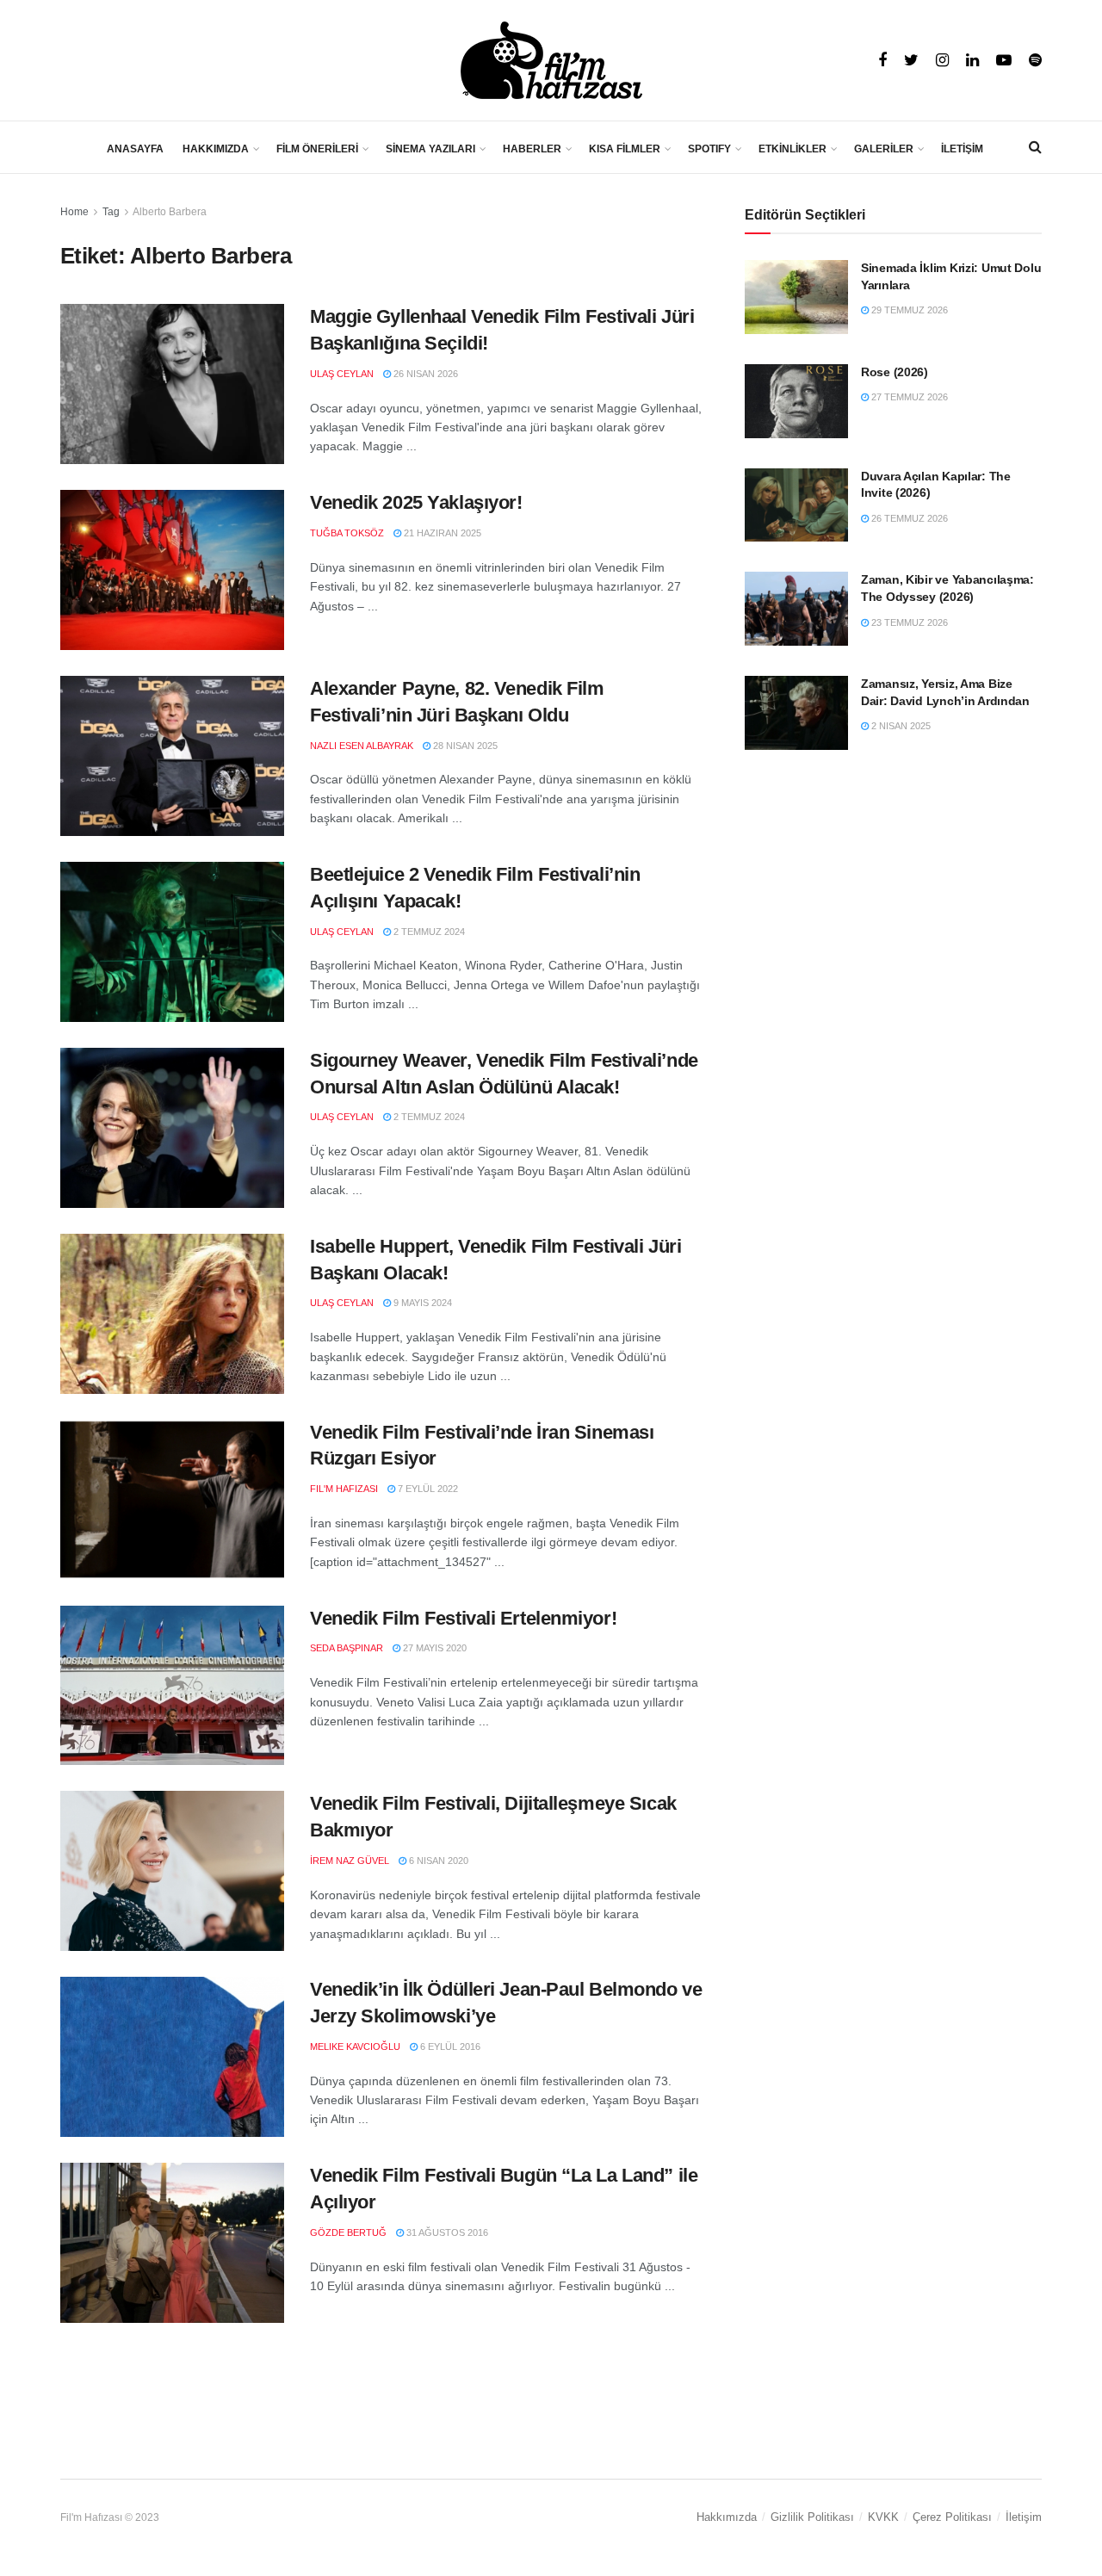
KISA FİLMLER (625, 149)
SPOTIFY (709, 149)
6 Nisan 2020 (437, 1861)
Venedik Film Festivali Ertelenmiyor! (463, 1618)
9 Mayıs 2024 (421, 1303)
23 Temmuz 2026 (908, 622)
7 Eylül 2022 (427, 1489)
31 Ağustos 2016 (446, 2232)
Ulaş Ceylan (342, 374)
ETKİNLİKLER (792, 149)
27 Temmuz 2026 (908, 397)
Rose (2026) (895, 372)
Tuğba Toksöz (347, 533)
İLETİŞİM (962, 149)
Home (74, 212)
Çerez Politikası (952, 2517)
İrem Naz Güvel (350, 1861)
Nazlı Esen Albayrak (362, 746)
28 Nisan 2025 (464, 746)
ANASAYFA (135, 149)
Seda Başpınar (347, 1648)
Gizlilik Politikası (812, 2517)
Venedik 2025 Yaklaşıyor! (416, 502)
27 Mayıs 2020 (433, 1648)
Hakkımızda (727, 2517)
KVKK (883, 2517)
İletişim (1024, 2517)
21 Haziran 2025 (441, 533)
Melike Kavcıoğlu (355, 2047)
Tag (111, 212)
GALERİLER (884, 149)
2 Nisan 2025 (900, 726)
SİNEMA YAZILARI (430, 149)
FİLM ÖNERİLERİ (317, 149)
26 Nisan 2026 (424, 374)
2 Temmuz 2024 (428, 932)
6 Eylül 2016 (449, 2047)
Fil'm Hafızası (344, 1489)
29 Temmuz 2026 (908, 310)
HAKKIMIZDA (216, 149)
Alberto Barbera (170, 212)
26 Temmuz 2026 (908, 518)
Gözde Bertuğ (348, 2232)
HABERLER (532, 149)
